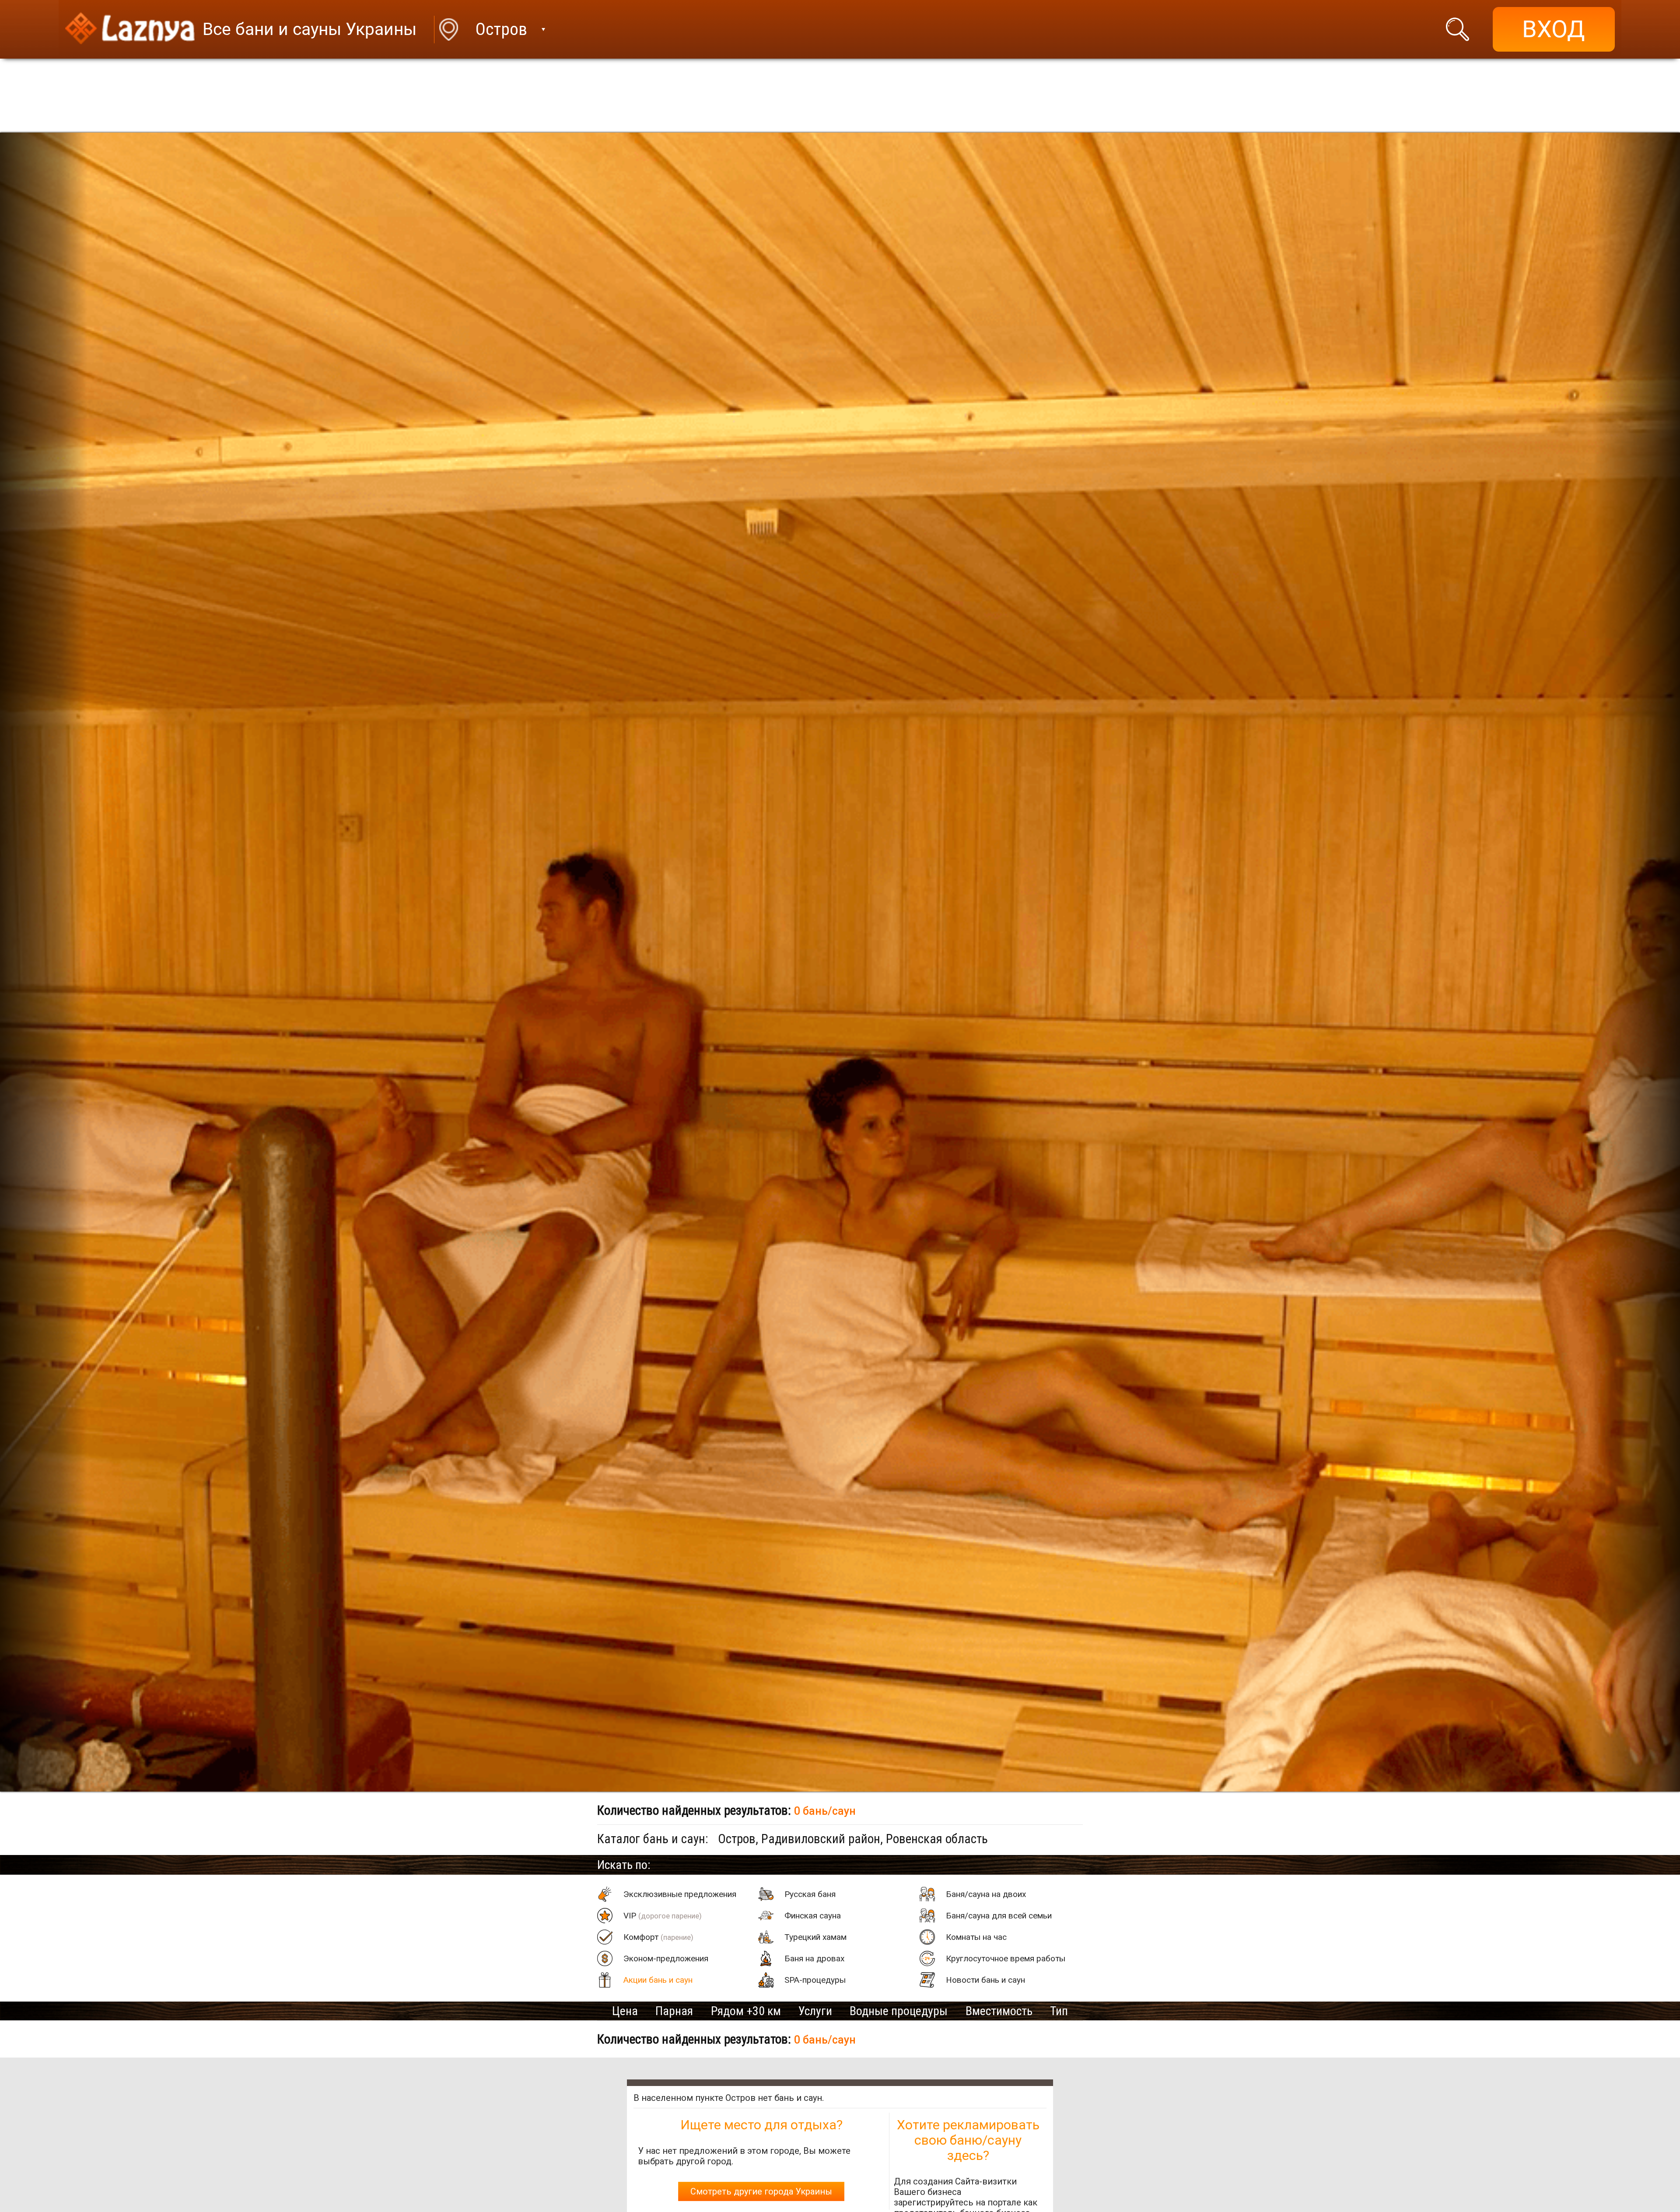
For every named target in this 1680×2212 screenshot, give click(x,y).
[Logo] (130, 30)
